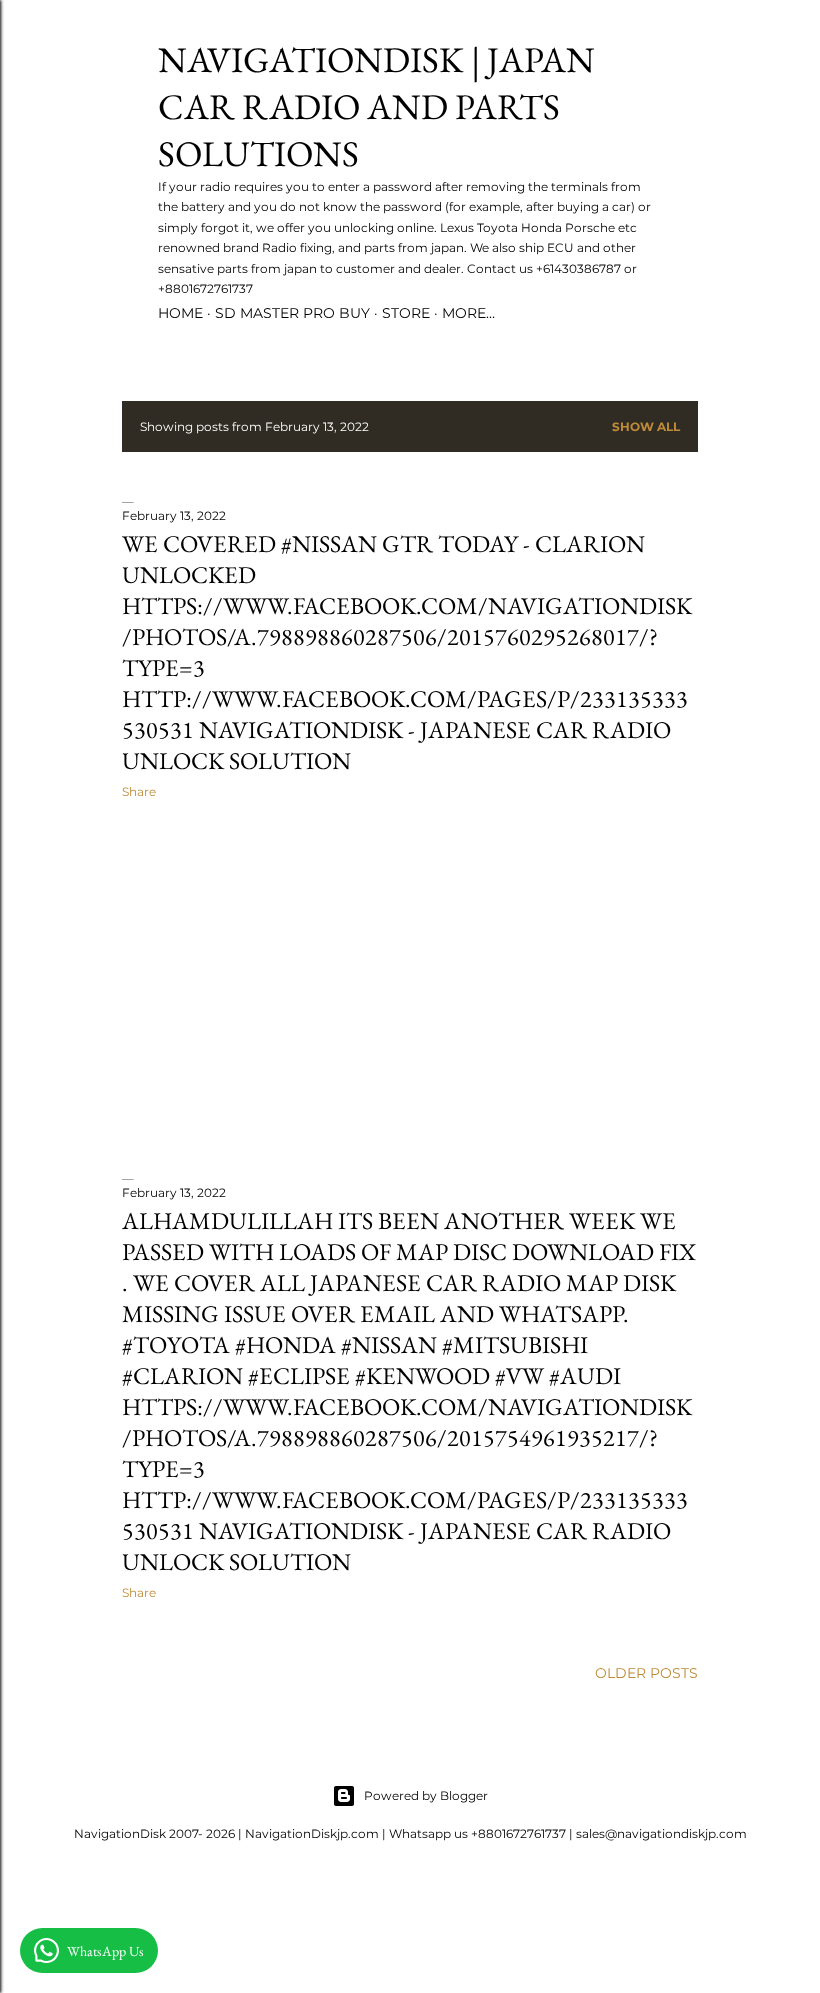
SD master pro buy (292, 313)
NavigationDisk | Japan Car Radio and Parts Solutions (376, 106)
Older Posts (646, 1673)
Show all (646, 426)
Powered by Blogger (426, 1795)
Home (180, 313)
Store (406, 313)
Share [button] (139, 791)
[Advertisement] (410, 989)
